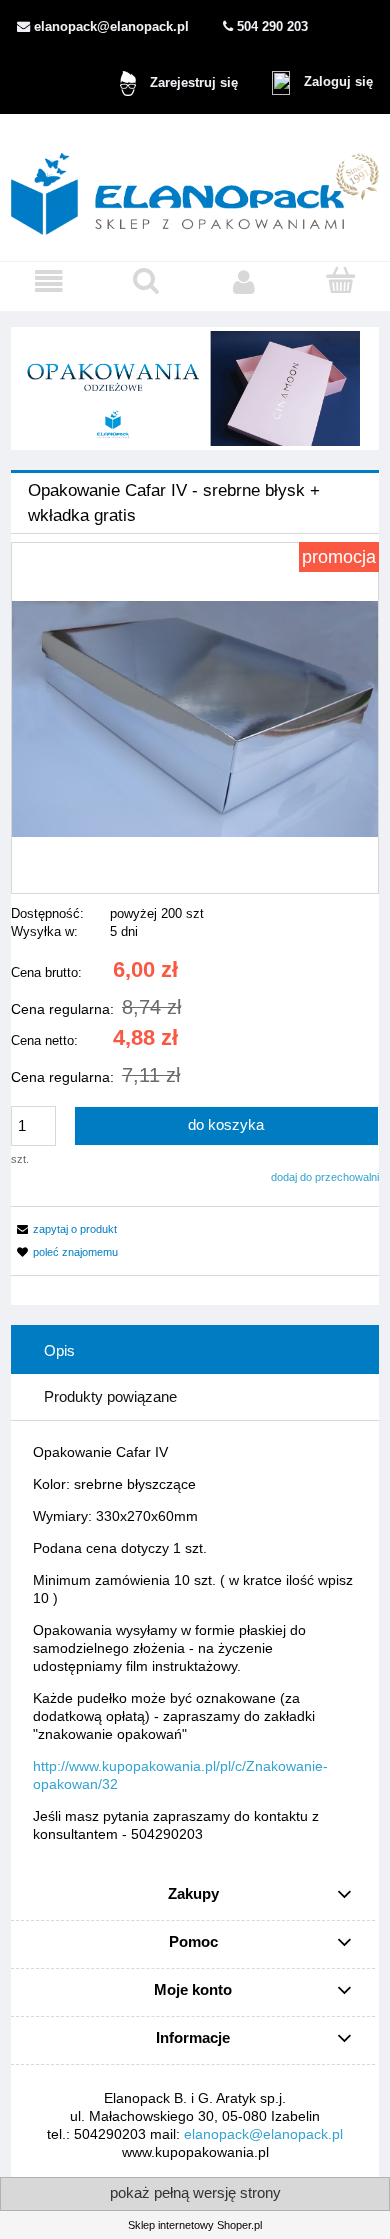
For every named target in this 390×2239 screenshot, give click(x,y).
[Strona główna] (195, 186)
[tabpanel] (195, 1643)
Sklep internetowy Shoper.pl (195, 2225)
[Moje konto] (244, 282)
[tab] (195, 1351)
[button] (49, 282)
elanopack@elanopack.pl (263, 2134)
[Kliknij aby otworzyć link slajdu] (195, 388)
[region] (195, 388)
